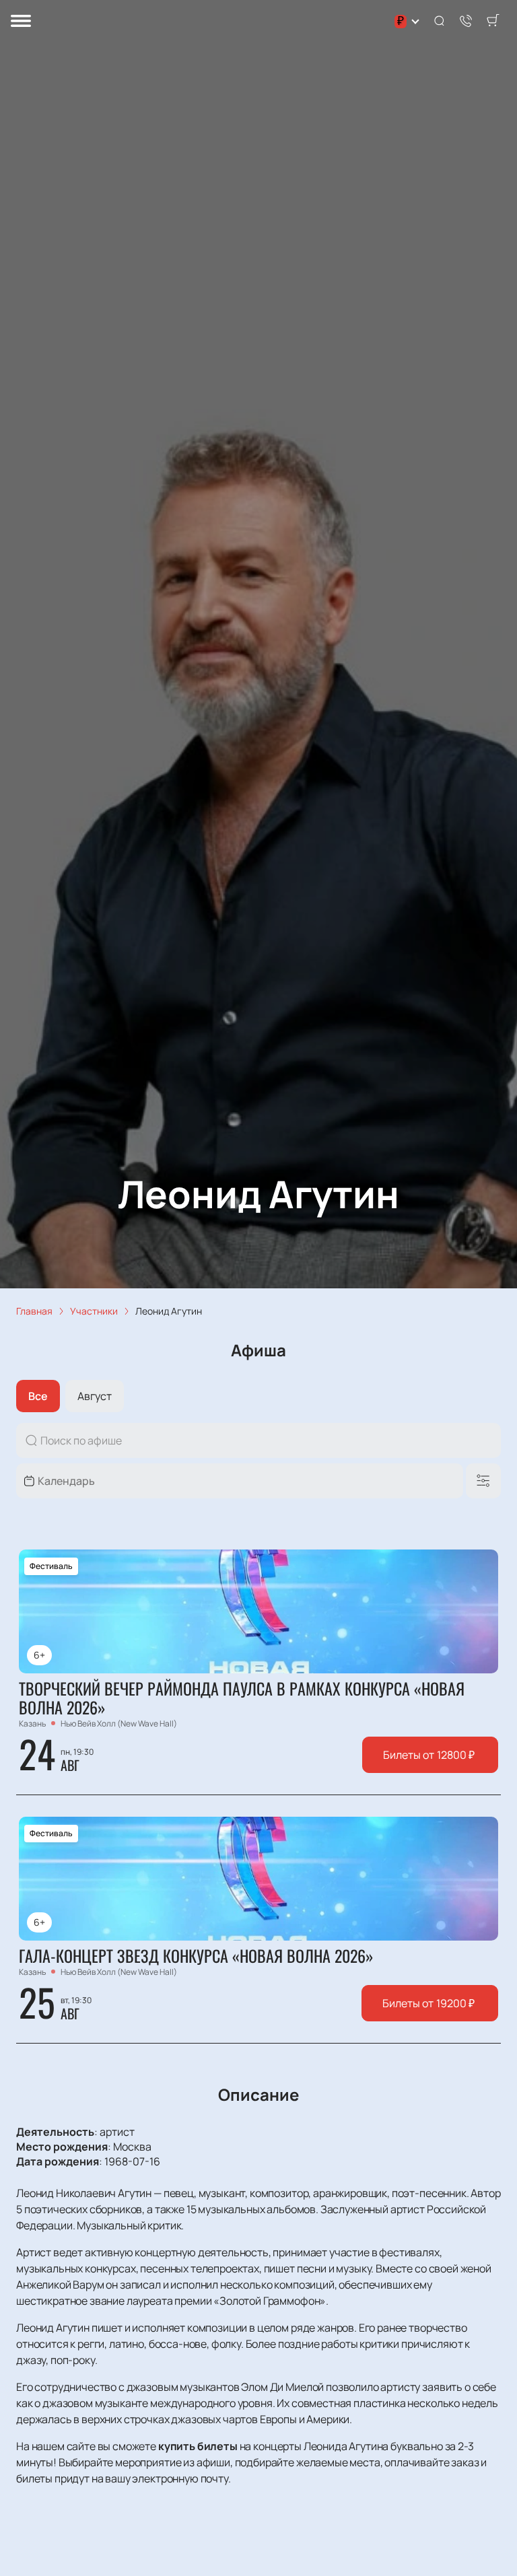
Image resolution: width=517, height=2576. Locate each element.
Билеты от (429, 1755)
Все (38, 1396)
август (95, 1396)
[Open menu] (21, 22)
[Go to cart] (493, 22)
